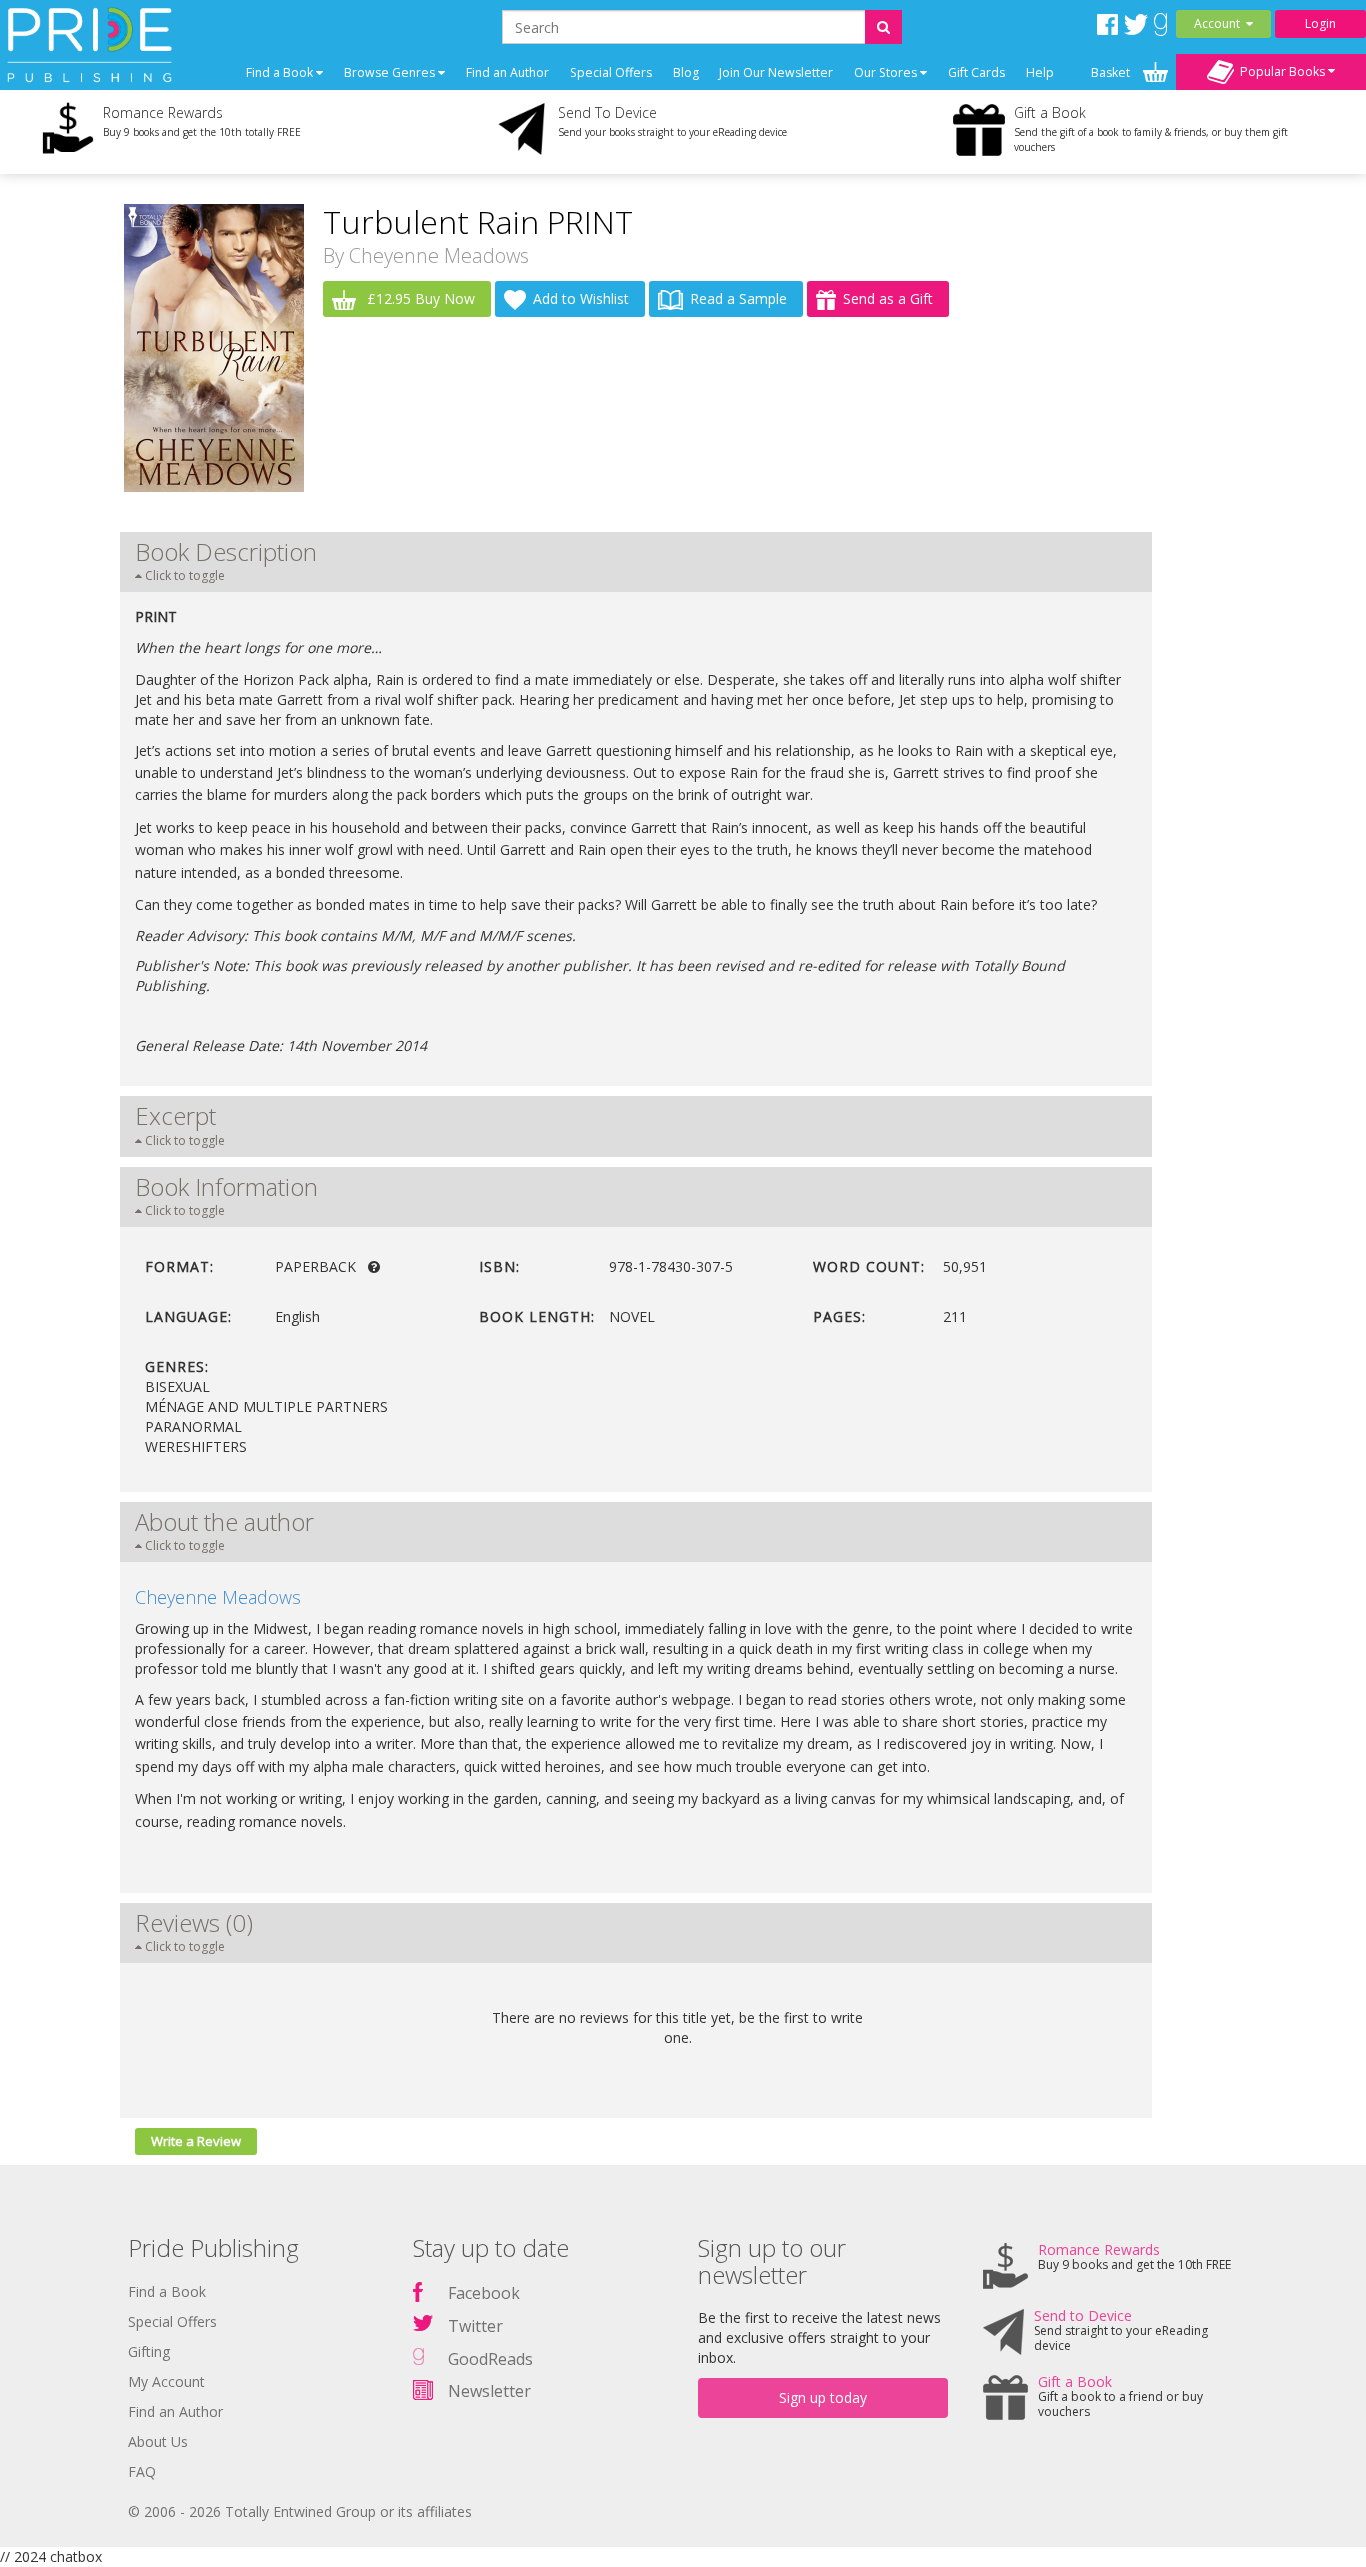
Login (1320, 23)
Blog (686, 72)
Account (1220, 23)
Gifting (149, 2351)
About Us (158, 2441)
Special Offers (611, 72)
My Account (166, 2381)
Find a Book (167, 2291)
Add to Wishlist (581, 298)
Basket (1112, 72)
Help (1040, 72)
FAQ (142, 2471)
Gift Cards (976, 72)
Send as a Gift (888, 298)
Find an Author (507, 72)
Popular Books (1281, 70)
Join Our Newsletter (776, 72)
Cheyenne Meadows (439, 255)
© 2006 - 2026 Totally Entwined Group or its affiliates (300, 2511)
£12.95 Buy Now (419, 298)
